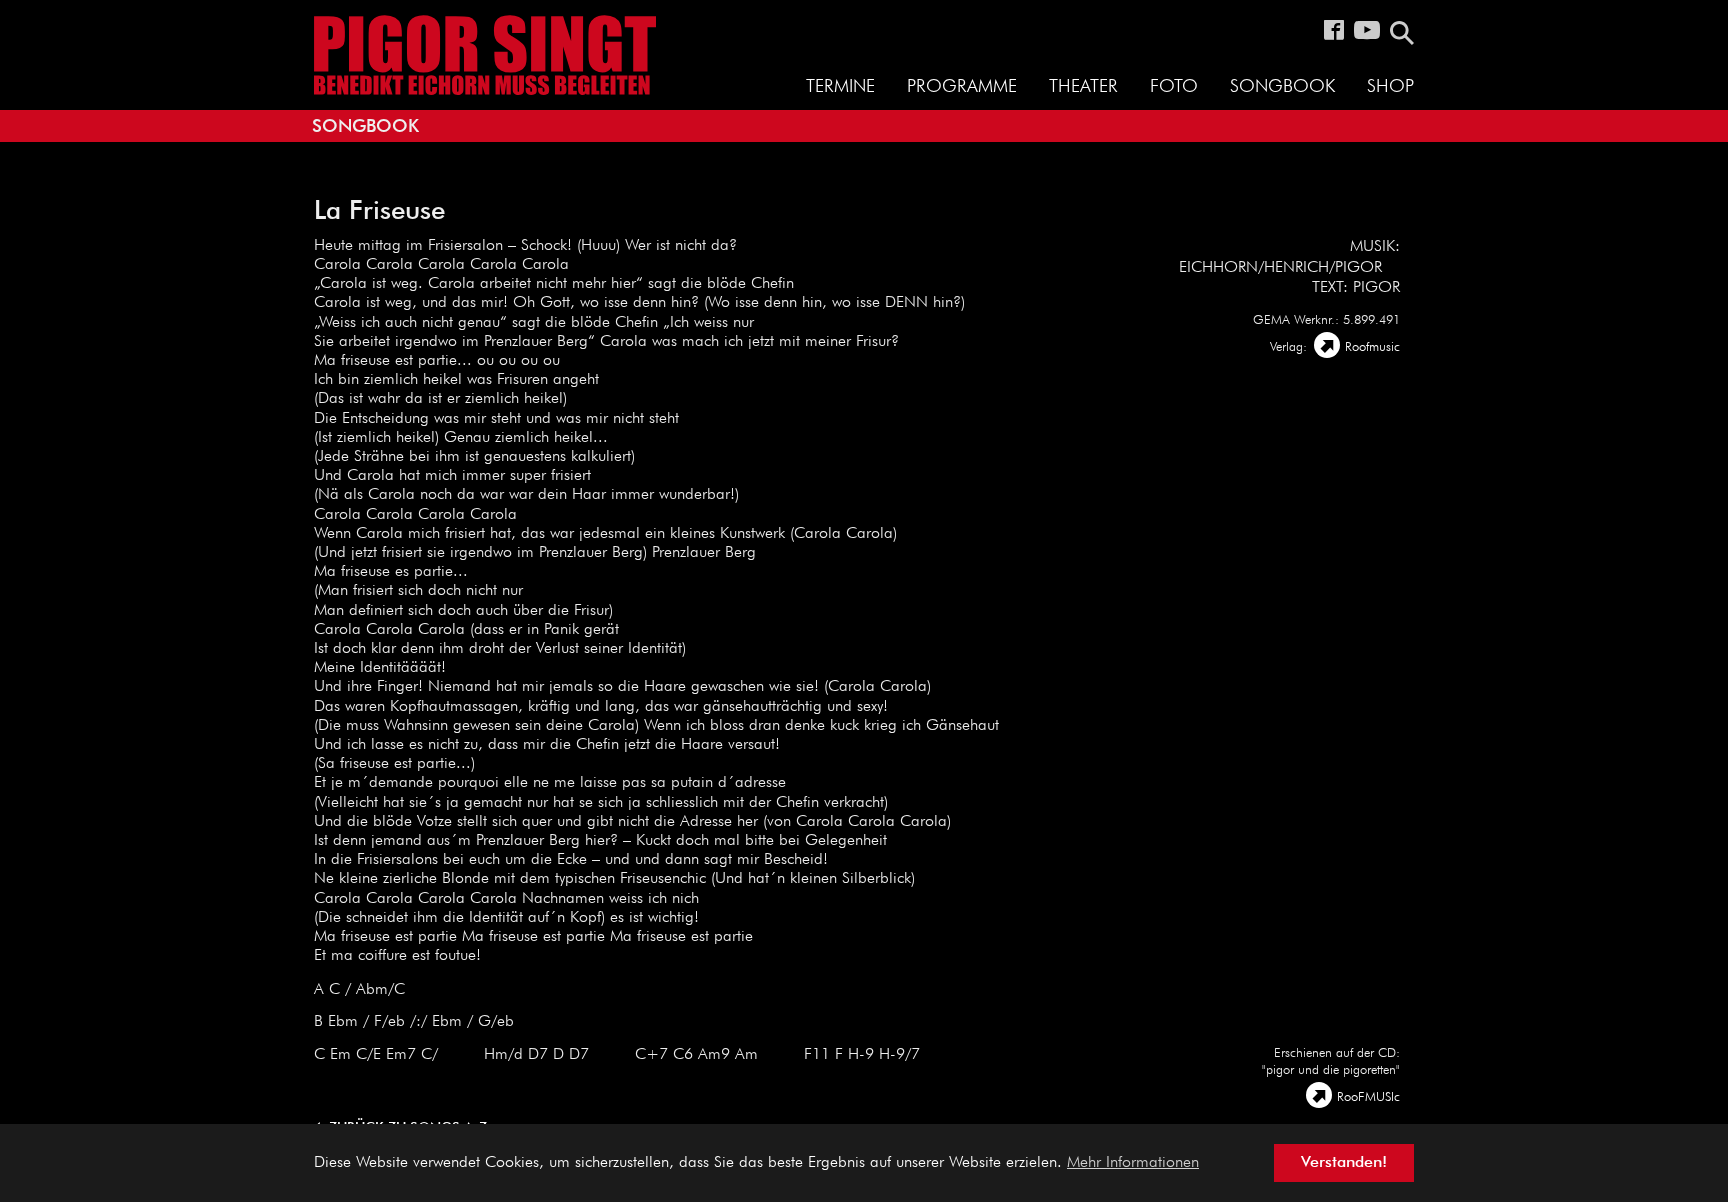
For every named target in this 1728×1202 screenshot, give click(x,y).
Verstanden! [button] (1344, 1163)
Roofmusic (1372, 347)
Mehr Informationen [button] (1133, 1163)
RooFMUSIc (1368, 1097)
